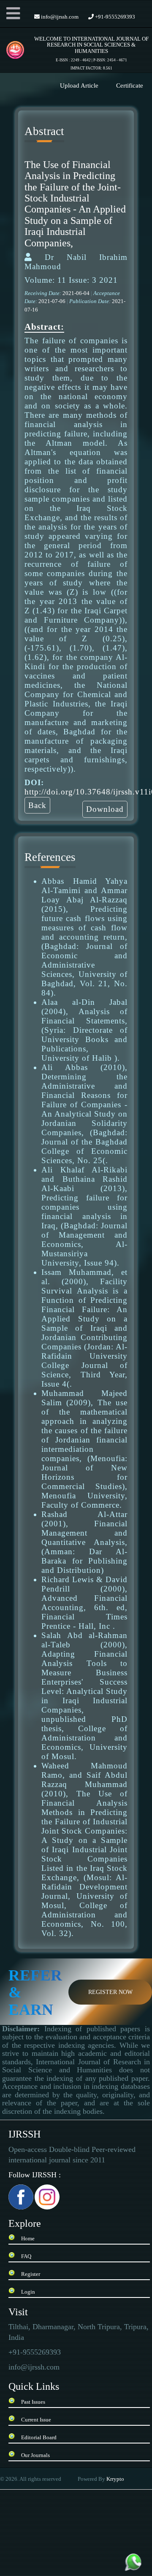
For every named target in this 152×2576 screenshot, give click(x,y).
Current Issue (36, 2420)
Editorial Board (39, 2437)
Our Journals (35, 2455)
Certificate (130, 85)
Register (31, 2274)
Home (28, 2238)
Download (105, 809)
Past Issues (33, 2402)
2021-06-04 (77, 293)
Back (37, 805)
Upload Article (79, 85)
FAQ (26, 2256)
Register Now (110, 1992)
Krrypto (116, 2479)
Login (28, 2292)
